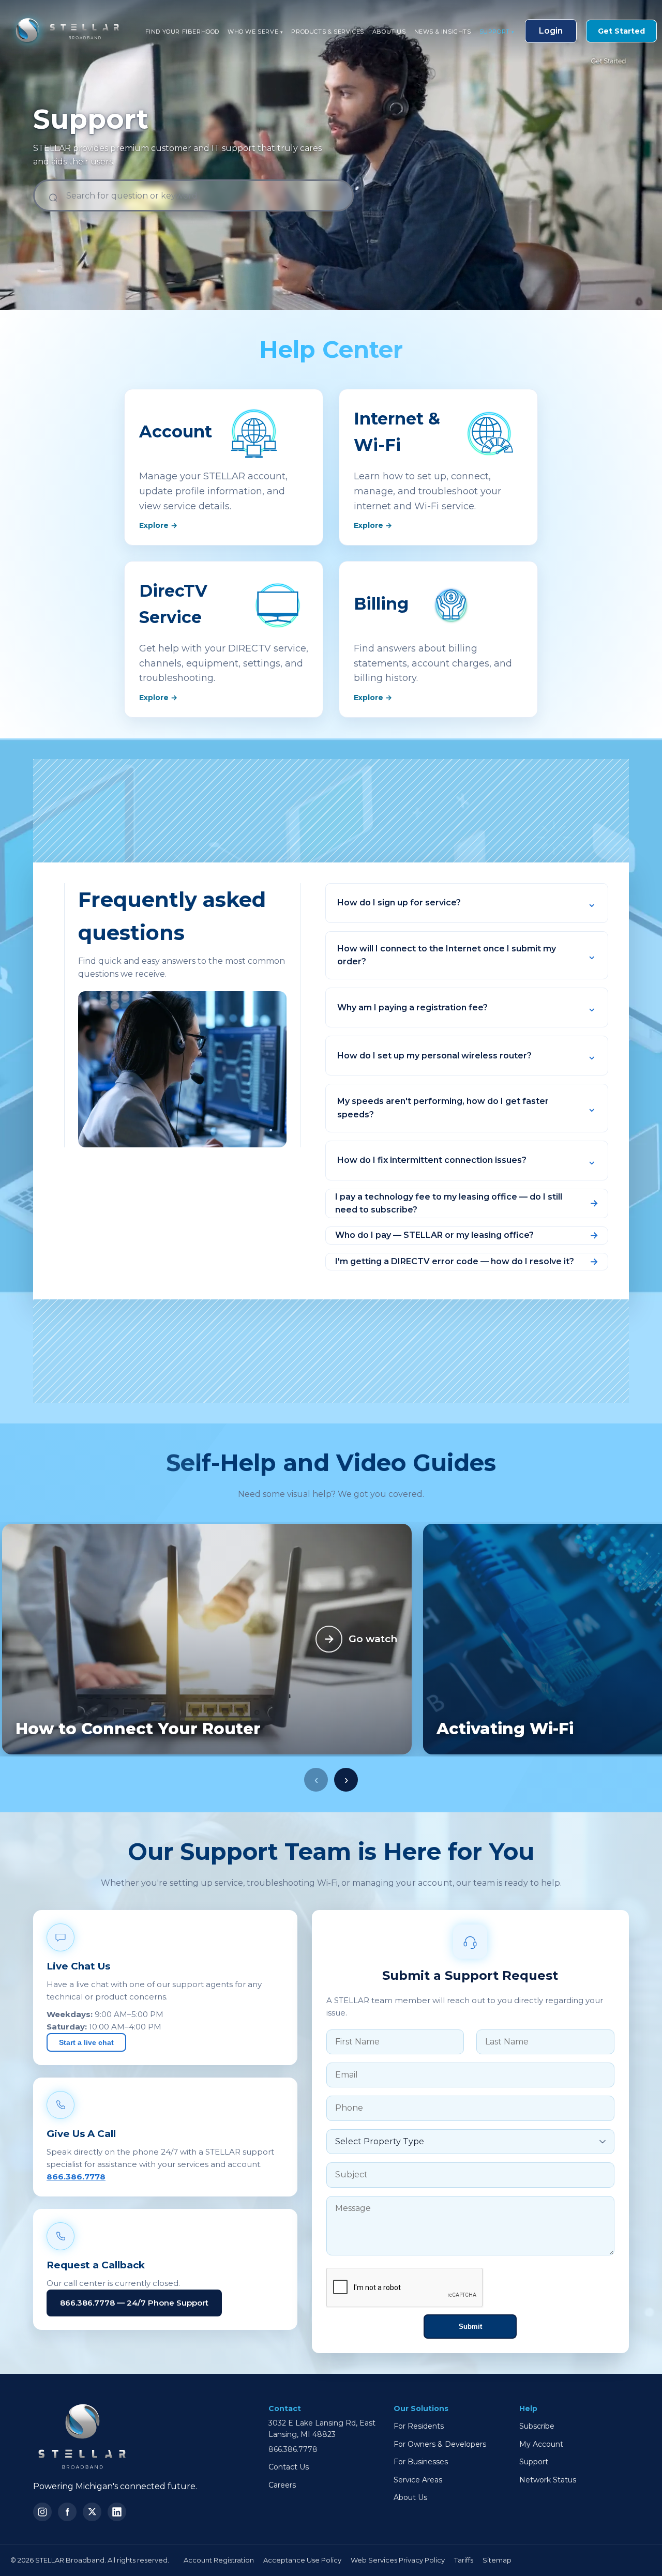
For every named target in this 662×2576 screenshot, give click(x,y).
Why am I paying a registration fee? (412, 1007)
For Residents (419, 2426)
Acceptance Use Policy (302, 2560)
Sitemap (497, 2560)
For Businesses (421, 2462)
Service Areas (418, 2480)
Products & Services (327, 32)
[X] (92, 2512)
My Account (541, 2444)
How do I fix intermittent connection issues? (432, 1160)
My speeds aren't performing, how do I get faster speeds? (443, 1108)
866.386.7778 (76, 2177)
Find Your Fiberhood (182, 32)
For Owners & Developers (440, 2444)
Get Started (621, 31)
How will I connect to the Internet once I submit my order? (447, 955)
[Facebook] (67, 2512)
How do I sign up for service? (399, 903)
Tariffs (464, 2560)
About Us (389, 32)
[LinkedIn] (117, 2512)
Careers (282, 2485)
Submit (470, 2327)
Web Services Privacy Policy (398, 2560)
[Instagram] (42, 2512)
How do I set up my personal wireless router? (434, 1056)
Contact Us (289, 2467)
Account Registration (219, 2560)
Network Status (548, 2480)
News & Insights (443, 32)
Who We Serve (255, 32)
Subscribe (537, 2426)
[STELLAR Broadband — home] (62, 31)
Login (551, 31)
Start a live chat (86, 2042)
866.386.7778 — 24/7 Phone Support (134, 2303)
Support (497, 32)
